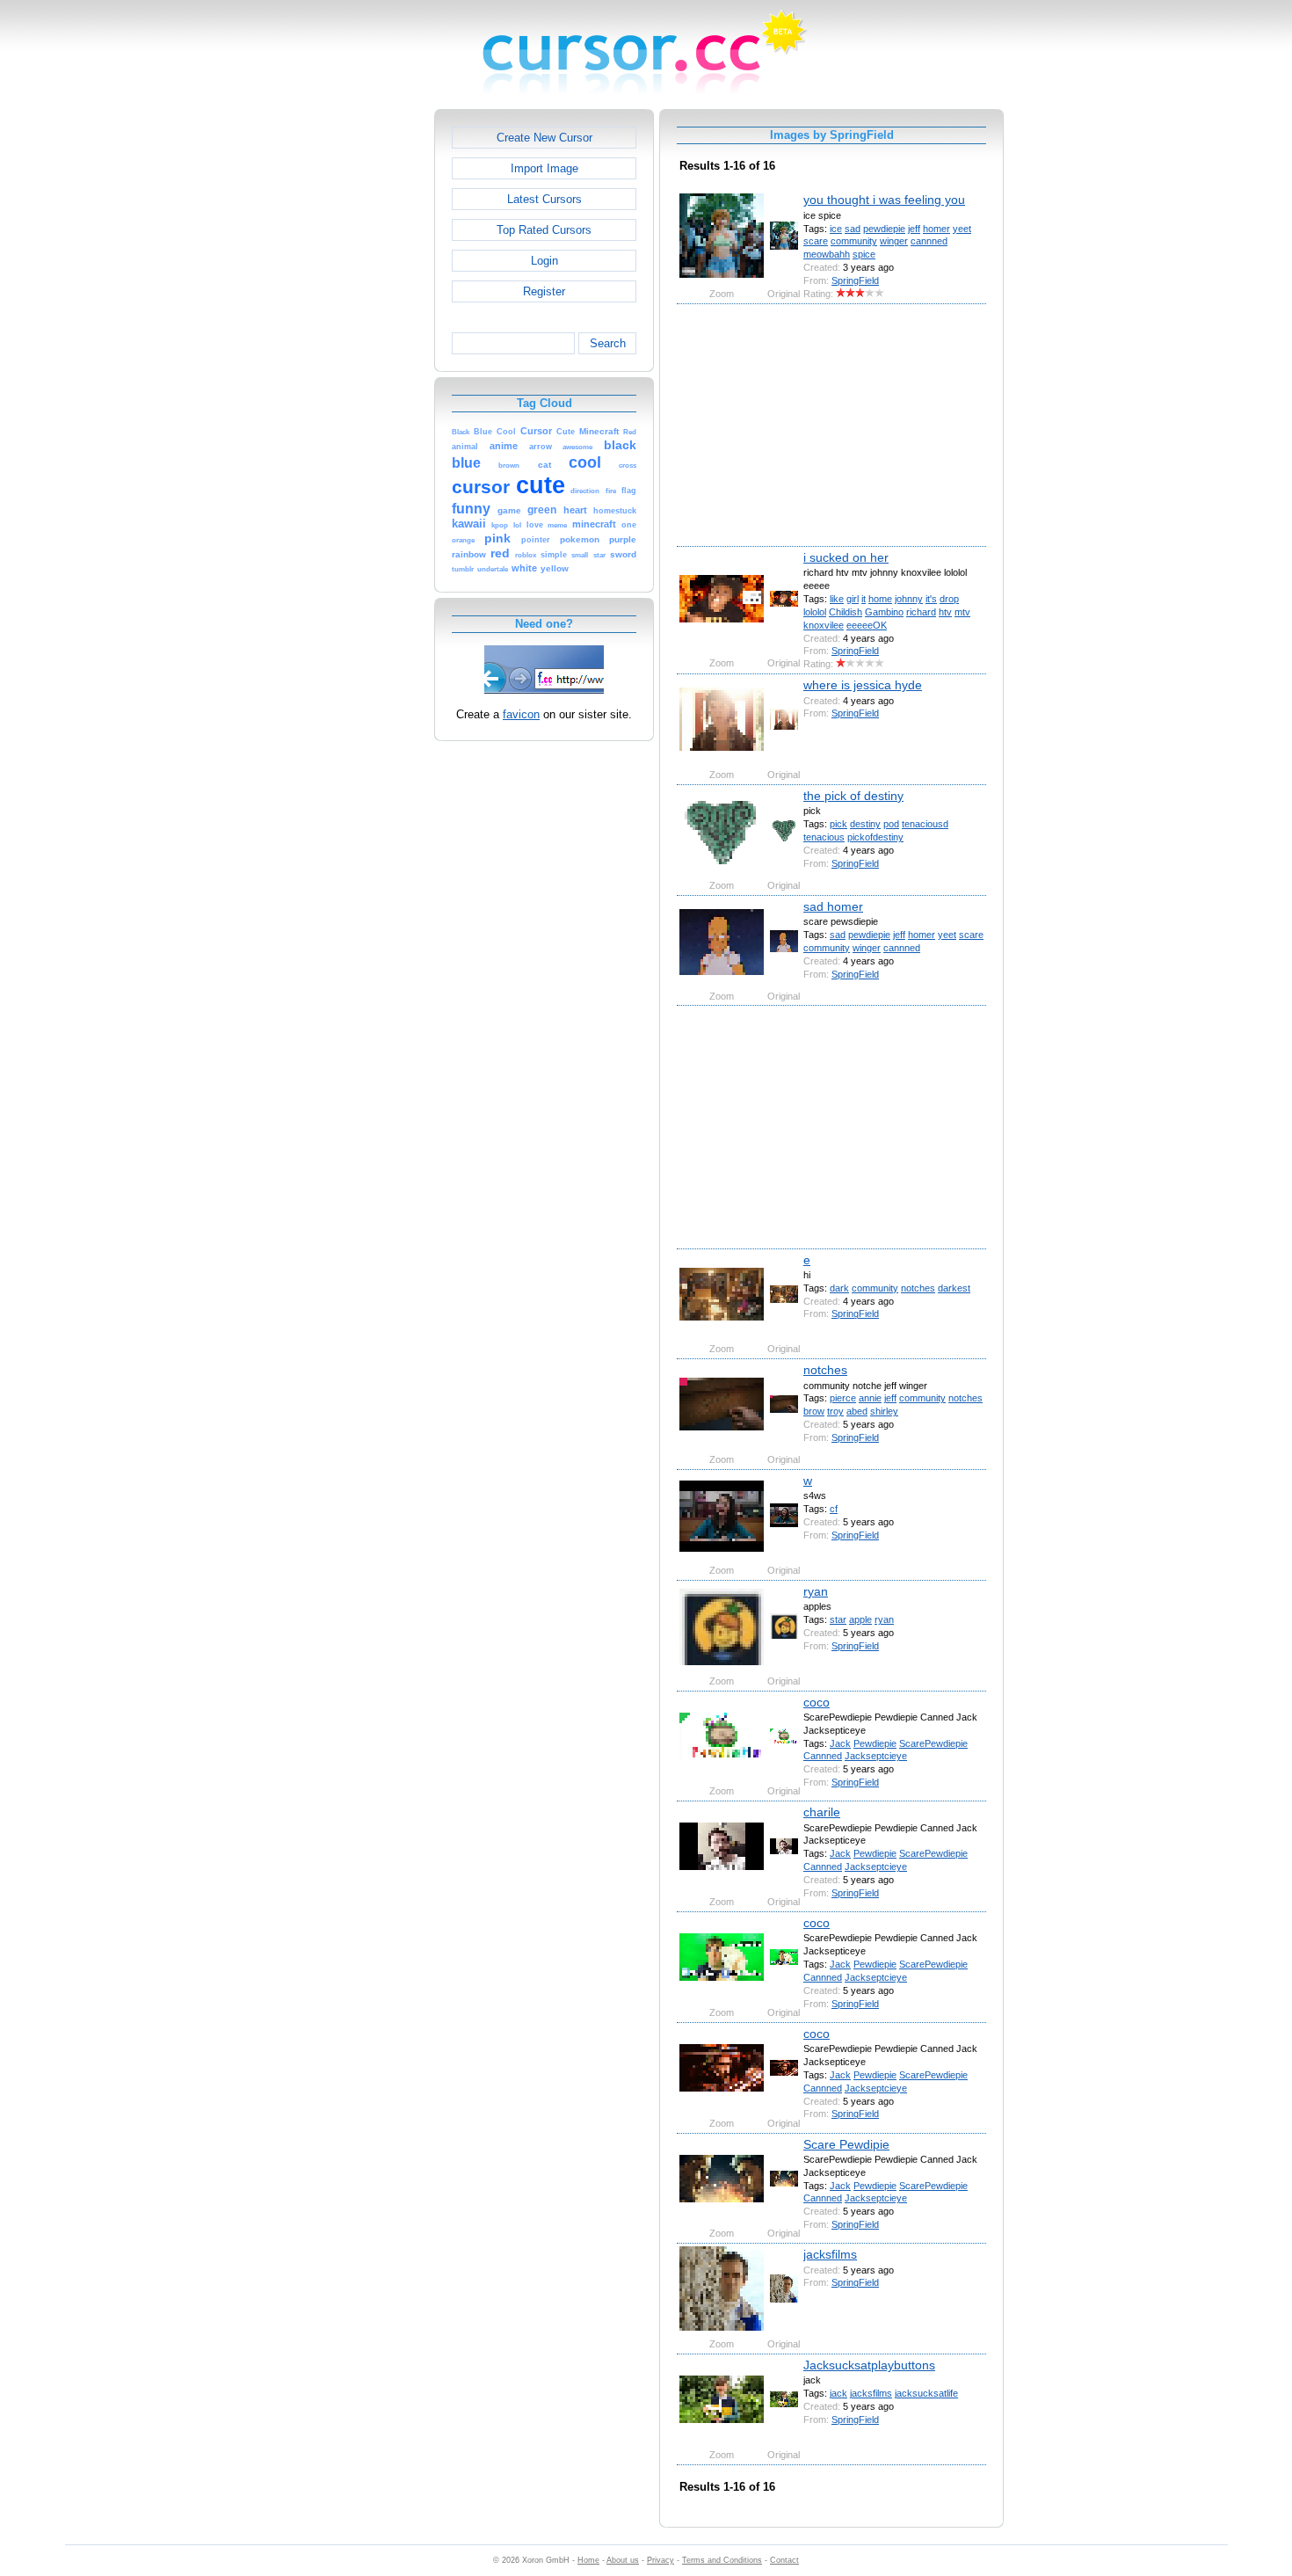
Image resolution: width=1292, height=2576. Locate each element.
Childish (846, 612)
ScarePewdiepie (933, 1743)
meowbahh (827, 254)
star (838, 1619)
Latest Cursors (544, 199)
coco (817, 1702)
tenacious (824, 837)
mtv (962, 612)
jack (838, 2393)
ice (836, 229)
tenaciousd (925, 824)
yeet (962, 229)
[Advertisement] (359, 373)
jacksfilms (830, 2254)
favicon (521, 714)
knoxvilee (824, 625)
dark (839, 1288)
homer (936, 229)
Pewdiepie (875, 1743)
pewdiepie (884, 229)
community (854, 241)
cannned (929, 241)
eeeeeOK (867, 625)
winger (894, 241)
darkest (954, 1288)
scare (816, 241)
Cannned (823, 1756)
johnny (909, 599)
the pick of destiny (853, 796)
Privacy (661, 2560)
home (880, 599)
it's (931, 599)
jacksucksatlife (926, 2393)
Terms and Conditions (722, 2560)
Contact (784, 2560)
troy (835, 1411)
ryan (816, 1591)
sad (853, 229)
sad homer (833, 906)
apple (860, 1619)
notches (918, 1288)
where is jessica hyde (863, 685)
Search (608, 343)
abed (857, 1411)
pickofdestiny (875, 837)
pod (891, 824)
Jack (840, 1743)
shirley (884, 1411)
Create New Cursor (544, 138)
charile (822, 1812)
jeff (914, 229)
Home (588, 2560)
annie (870, 1398)
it (864, 599)
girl (853, 599)
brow (814, 1411)
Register (544, 291)
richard (921, 612)
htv (945, 612)
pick (838, 824)
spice (864, 254)
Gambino (884, 612)
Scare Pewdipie (846, 2144)
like (837, 599)
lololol (815, 612)
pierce (843, 1398)
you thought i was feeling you (884, 200)
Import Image (544, 168)
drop (949, 599)
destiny (865, 824)
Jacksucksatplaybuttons (869, 2365)
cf (834, 1509)
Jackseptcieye (876, 1756)
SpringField (855, 280)
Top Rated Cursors (544, 230)
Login (544, 261)
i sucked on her (846, 557)
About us (623, 2560)
